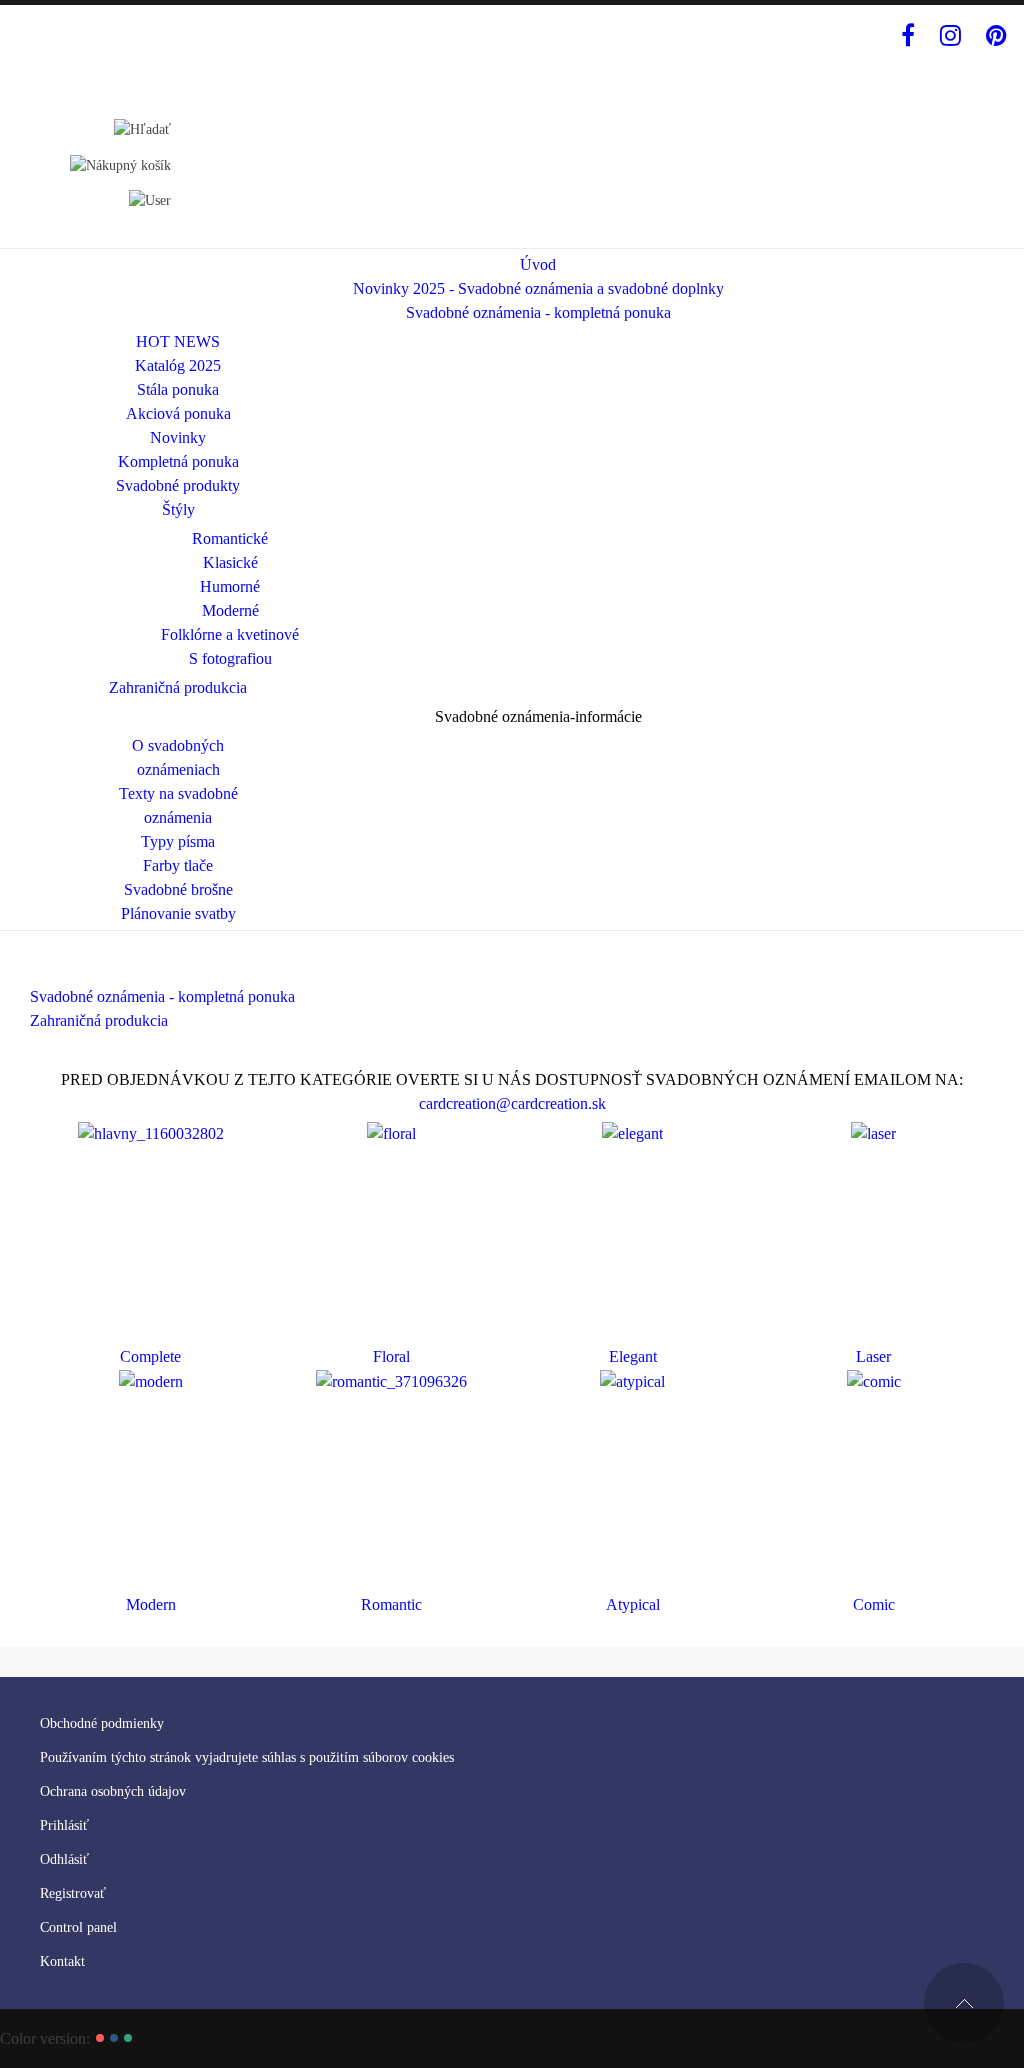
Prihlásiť (64, 1825)
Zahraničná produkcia (178, 687)
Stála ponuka (178, 389)
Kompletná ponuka (178, 461)
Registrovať (73, 1893)
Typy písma (178, 841)
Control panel (78, 1927)
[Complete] (151, 1132)
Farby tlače (178, 865)
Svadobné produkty (178, 485)
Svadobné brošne (178, 889)
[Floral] (391, 1132)
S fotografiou (230, 658)
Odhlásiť (64, 1859)
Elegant (633, 1356)
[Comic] (874, 1380)
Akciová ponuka (178, 413)
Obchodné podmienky (102, 1723)
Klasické (230, 562)
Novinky (178, 437)
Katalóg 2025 (178, 365)
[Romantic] (391, 1380)
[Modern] (151, 1380)
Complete (150, 1356)
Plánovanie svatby (178, 913)
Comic (874, 1604)
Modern (151, 1604)
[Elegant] (632, 1132)
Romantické (230, 538)
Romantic (391, 1604)
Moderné (230, 610)
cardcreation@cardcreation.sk (512, 1103)
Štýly (178, 509)
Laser (873, 1356)
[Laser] (873, 1132)
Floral (391, 1356)
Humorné (230, 586)
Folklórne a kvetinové (230, 634)
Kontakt (62, 1961)
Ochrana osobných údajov (113, 1791)
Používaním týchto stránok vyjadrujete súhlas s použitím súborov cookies (247, 1757)
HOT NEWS (178, 341)
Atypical (633, 1604)
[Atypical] (632, 1380)
